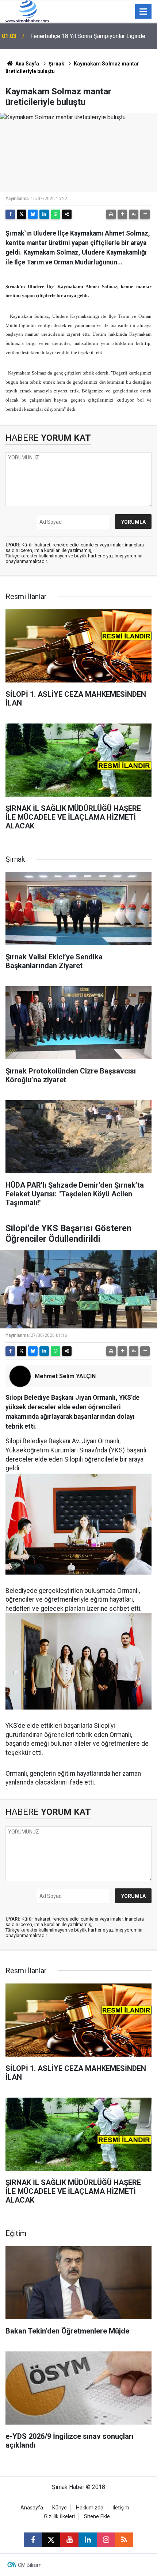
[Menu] (143, 12)
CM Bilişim (30, 2565)
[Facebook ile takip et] (33, 2540)
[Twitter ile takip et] (51, 2540)
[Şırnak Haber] (27, 11)
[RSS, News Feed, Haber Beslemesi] (124, 2540)
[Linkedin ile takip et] (88, 2540)
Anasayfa (32, 2508)
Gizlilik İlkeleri (59, 2517)
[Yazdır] (111, 214)
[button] (122, 214)
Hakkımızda (90, 2508)
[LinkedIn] (44, 214)
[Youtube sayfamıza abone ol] (69, 2540)
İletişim (121, 2508)
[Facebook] (10, 214)
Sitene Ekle (97, 2517)
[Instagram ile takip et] (106, 2540)
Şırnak (56, 64)
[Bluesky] (33, 214)
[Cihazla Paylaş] (67, 214)
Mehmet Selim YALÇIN (65, 1376)
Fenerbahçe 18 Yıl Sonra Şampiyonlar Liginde (88, 36)
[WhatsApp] (55, 214)
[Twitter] (22, 214)
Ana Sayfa (27, 64)
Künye (60, 2508)
